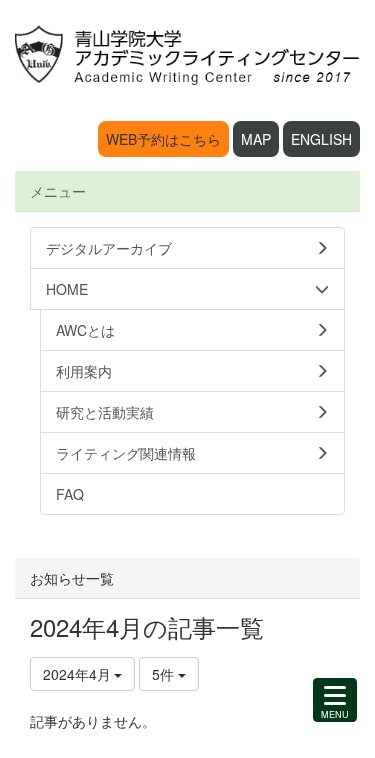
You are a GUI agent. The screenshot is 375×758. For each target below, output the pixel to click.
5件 (165, 674)
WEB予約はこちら (163, 139)
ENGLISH (321, 139)
